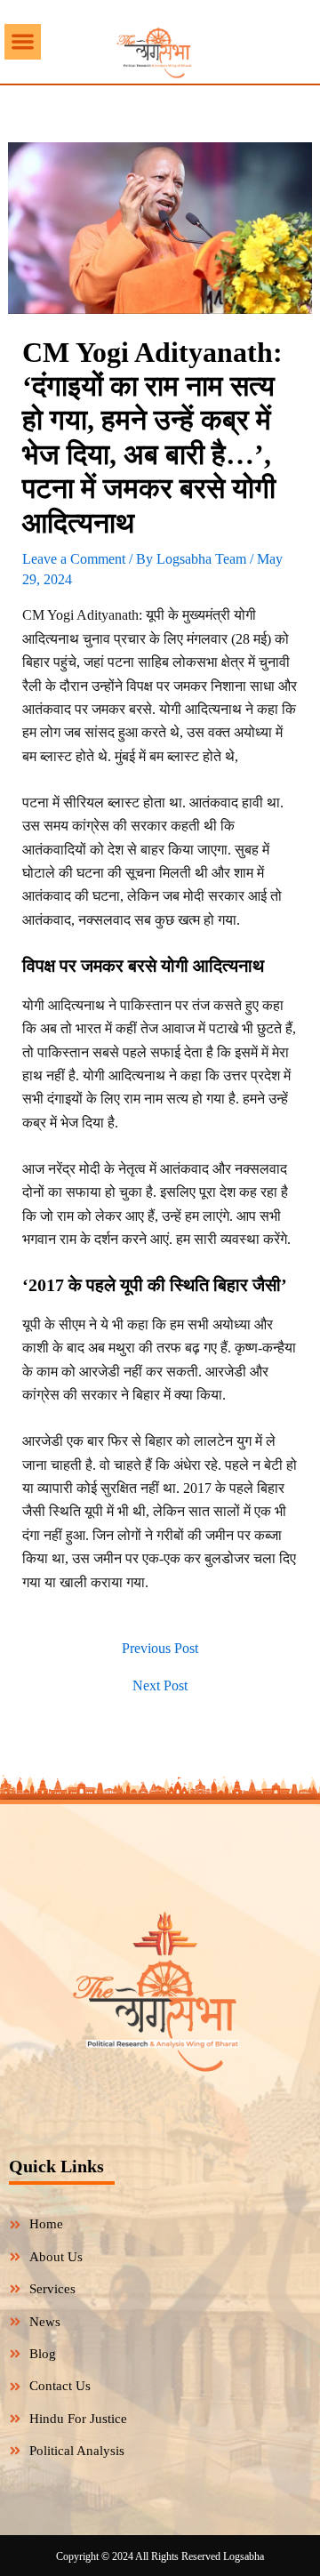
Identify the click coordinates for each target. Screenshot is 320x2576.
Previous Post (160, 1649)
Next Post (160, 1686)
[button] (23, 42)
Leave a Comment (74, 559)
